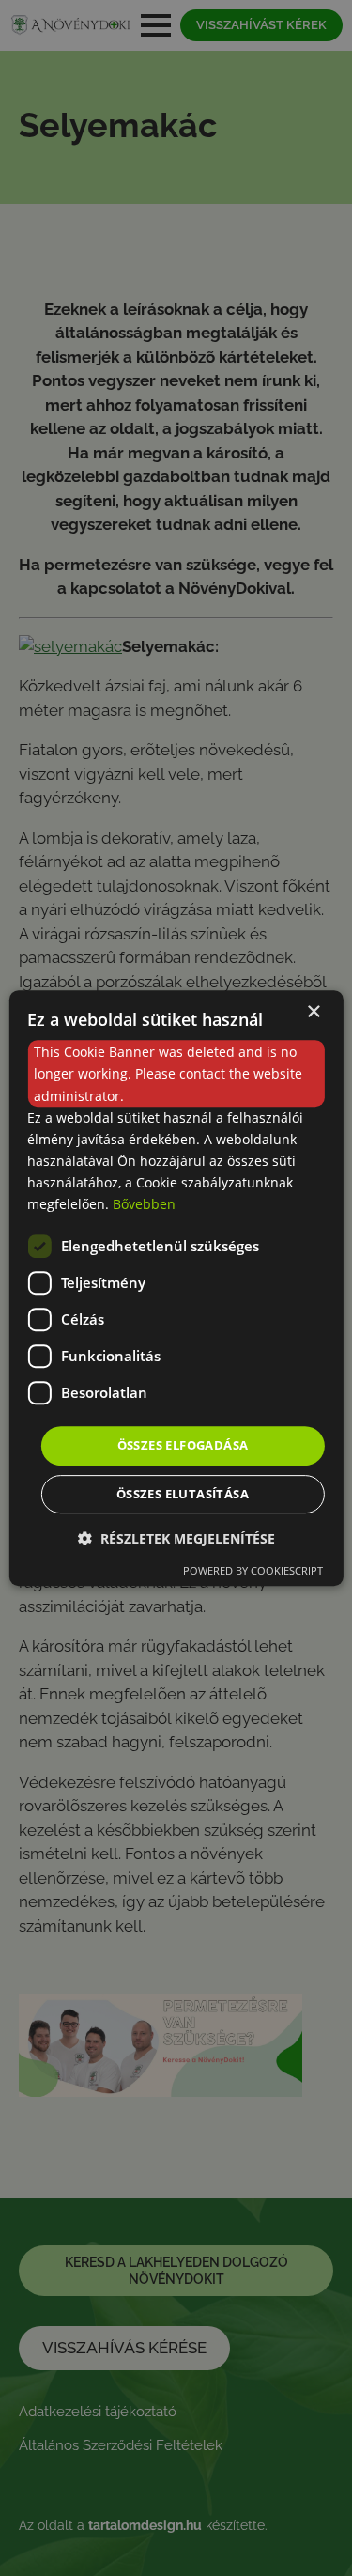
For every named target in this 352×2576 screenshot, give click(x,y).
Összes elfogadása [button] (183, 1445)
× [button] (313, 1012)
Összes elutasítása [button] (183, 1494)
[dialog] (176, 1288)
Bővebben (144, 1204)
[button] (176, 1538)
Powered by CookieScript (253, 1570)
